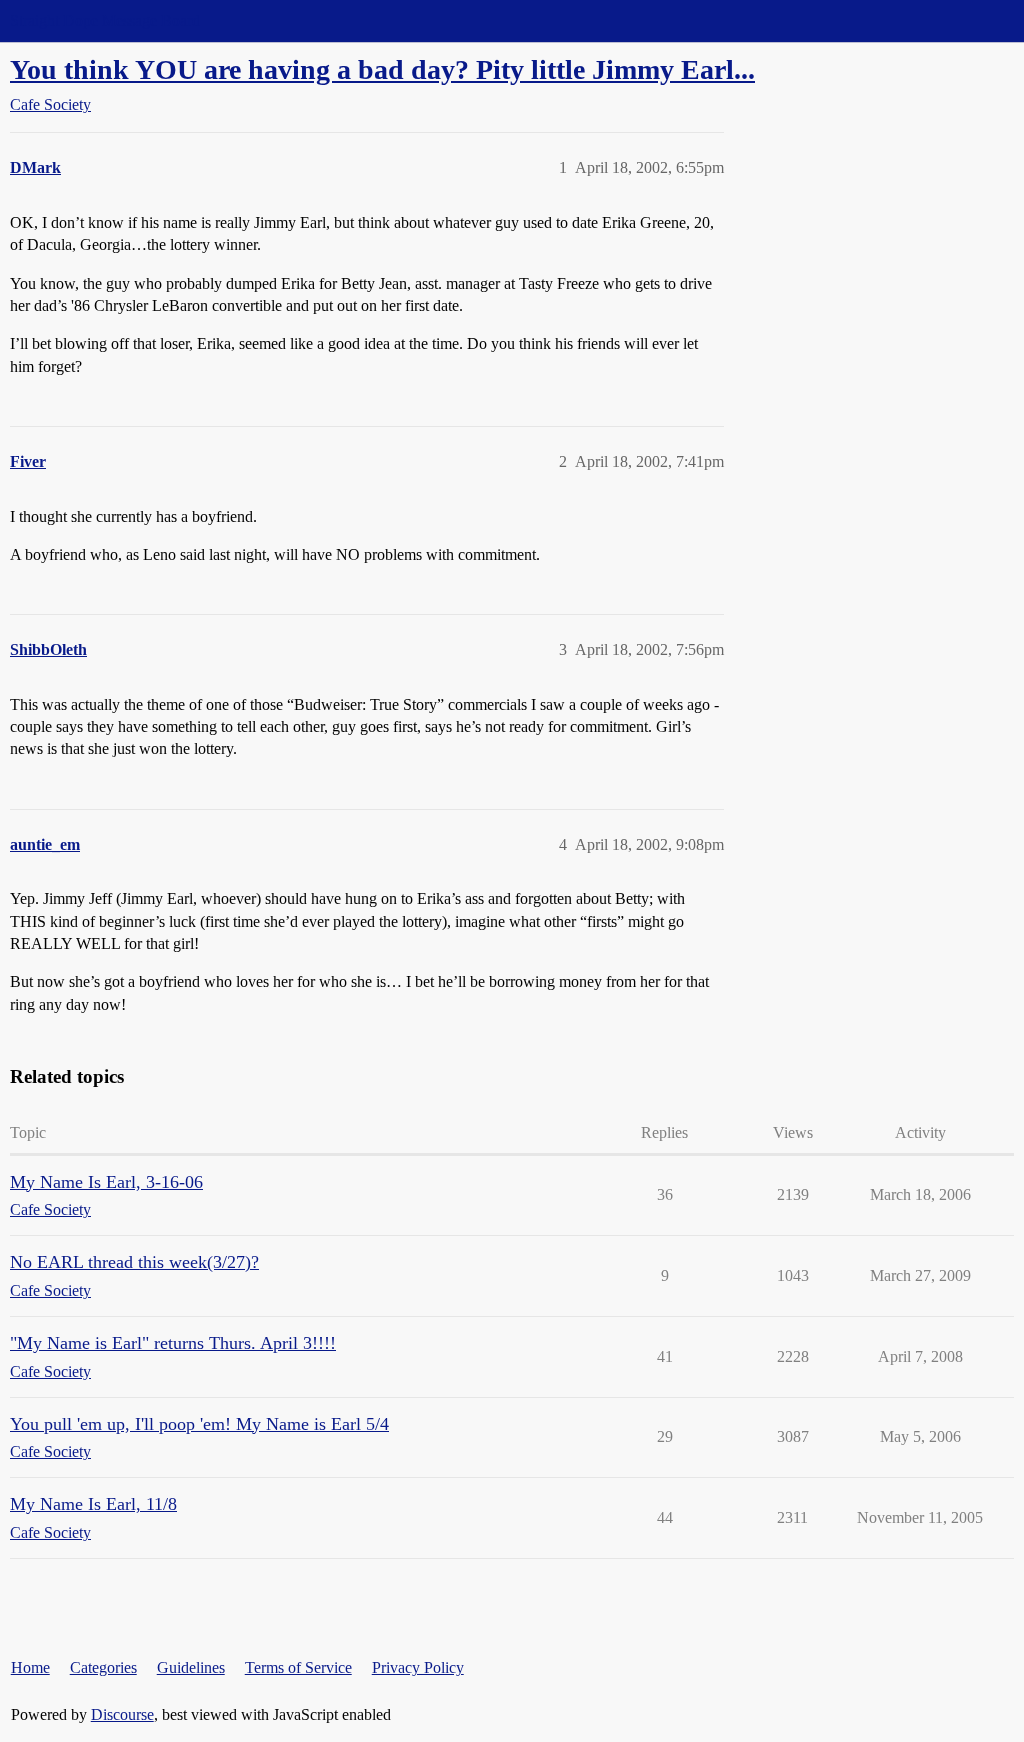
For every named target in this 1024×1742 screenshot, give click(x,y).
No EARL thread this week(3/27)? (134, 1262)
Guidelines (191, 1667)
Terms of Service (298, 1667)
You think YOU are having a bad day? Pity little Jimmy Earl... (382, 69)
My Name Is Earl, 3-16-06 (106, 1182)
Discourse (122, 1714)
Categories (103, 1667)
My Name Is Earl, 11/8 (93, 1504)
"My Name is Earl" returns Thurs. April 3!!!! (173, 1343)
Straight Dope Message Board (105, 20)
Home (30, 1667)
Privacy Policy (418, 1667)
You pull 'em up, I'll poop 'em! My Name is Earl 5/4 (199, 1424)
